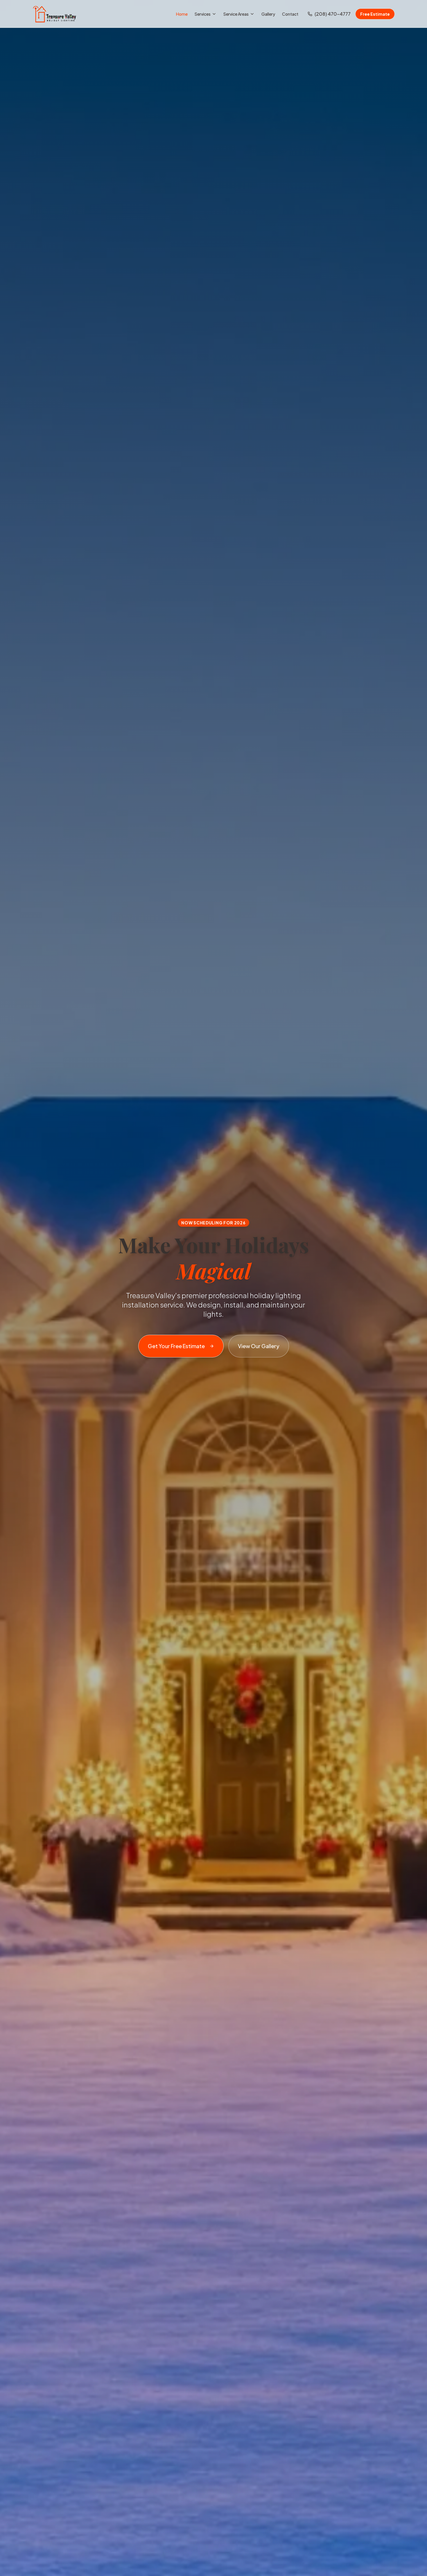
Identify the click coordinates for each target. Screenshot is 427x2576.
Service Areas (236, 14)
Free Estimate (375, 14)
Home (182, 14)
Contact (290, 14)
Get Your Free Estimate (176, 1346)
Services (203, 14)
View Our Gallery (259, 1346)
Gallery (268, 14)
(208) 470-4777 (333, 14)
